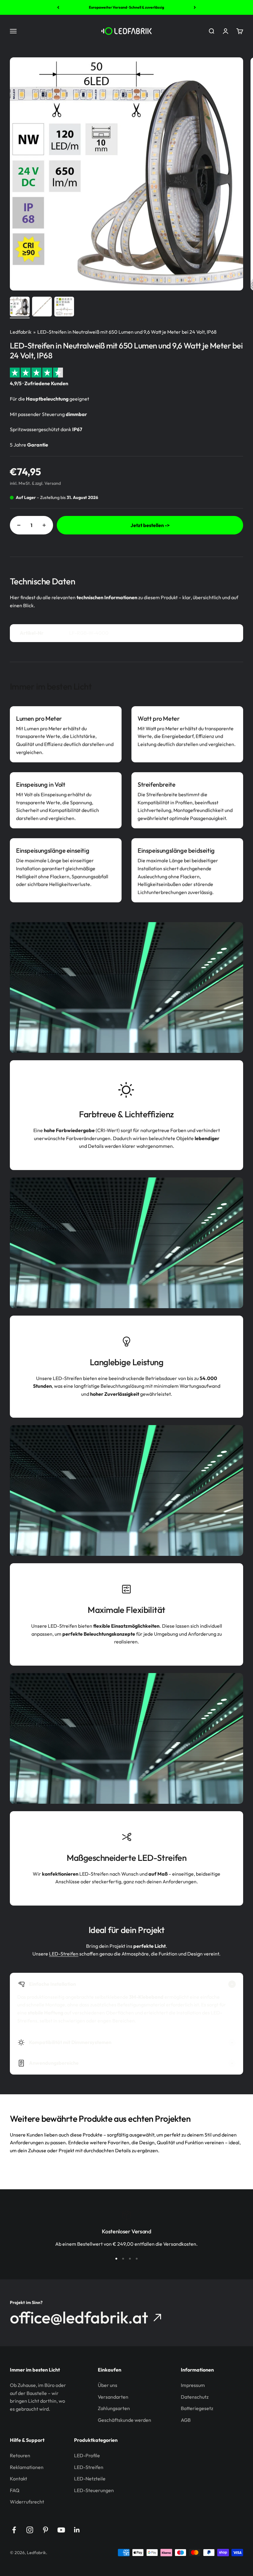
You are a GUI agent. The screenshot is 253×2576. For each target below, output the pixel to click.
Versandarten (113, 2397)
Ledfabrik (21, 332)
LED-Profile (87, 2455)
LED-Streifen (64, 1954)
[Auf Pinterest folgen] (46, 2530)
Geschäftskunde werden (124, 2420)
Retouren (20, 2455)
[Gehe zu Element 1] (20, 307)
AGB (186, 2420)
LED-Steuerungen (94, 2490)
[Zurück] (58, 7)
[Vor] (195, 7)
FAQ (15, 2490)
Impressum (193, 2385)
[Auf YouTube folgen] (61, 2530)
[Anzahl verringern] (19, 525)
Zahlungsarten (114, 2408)
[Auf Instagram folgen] (30, 2530)
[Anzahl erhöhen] (44, 525)
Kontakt (19, 2479)
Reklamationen (27, 2467)
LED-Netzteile (90, 2479)
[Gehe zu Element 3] (64, 307)
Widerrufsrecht (27, 2502)
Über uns (108, 2385)
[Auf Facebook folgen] (14, 2530)
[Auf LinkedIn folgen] (77, 2530)
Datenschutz (195, 2397)
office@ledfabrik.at (79, 2318)
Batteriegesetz (197, 2408)
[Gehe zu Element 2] (42, 307)
